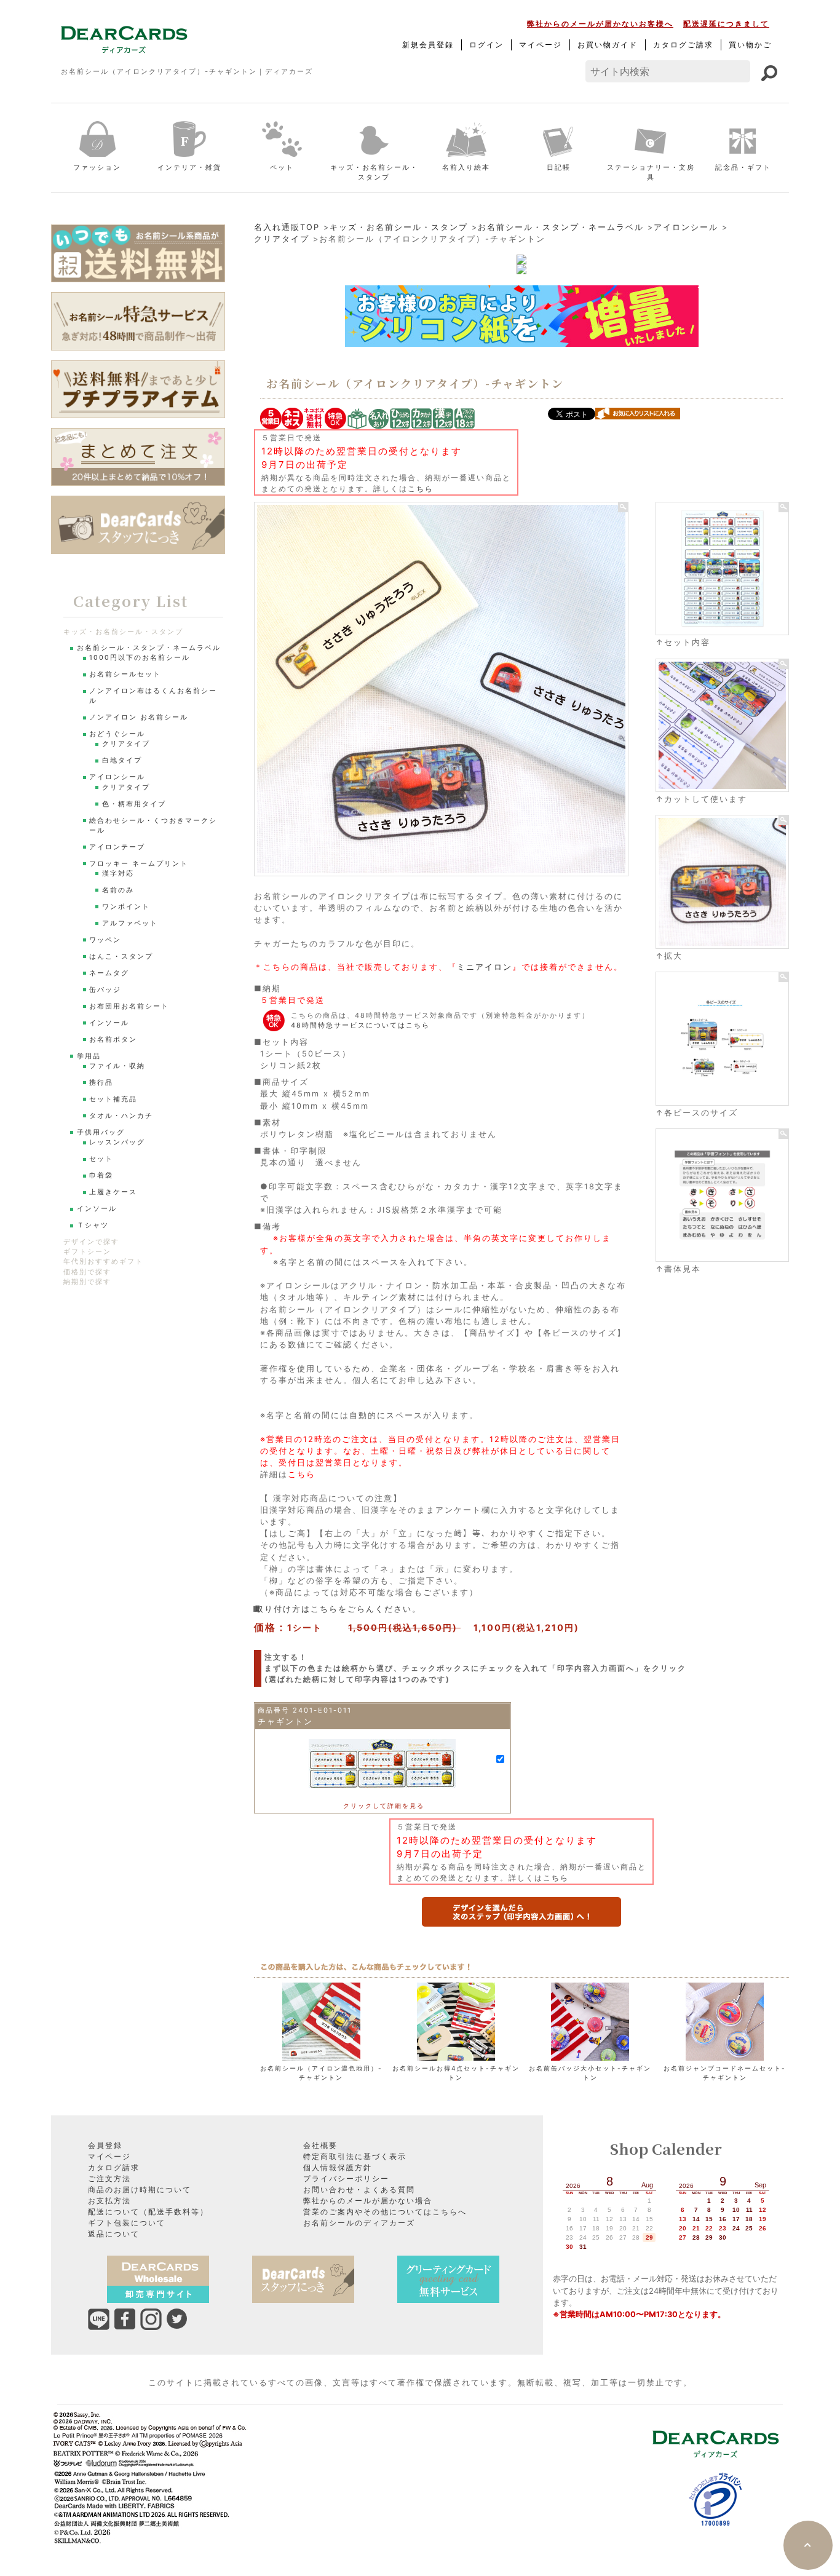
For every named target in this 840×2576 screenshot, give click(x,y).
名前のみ (118, 890)
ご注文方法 (109, 2178)
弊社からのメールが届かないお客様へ (600, 24)
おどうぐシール (117, 734)
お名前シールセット (125, 674)
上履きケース (113, 1192)
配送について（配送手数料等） (148, 2212)
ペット (282, 167)
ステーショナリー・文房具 (651, 172)
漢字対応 (118, 874)
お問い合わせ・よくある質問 (359, 2190)
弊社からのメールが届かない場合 (368, 2201)
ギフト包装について (127, 2223)
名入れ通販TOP (287, 227)
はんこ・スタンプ (121, 957)
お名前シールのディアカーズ (359, 2223)
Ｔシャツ (93, 1225)
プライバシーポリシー (346, 2178)
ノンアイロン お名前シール (139, 717)
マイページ (541, 45)
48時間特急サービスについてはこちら (360, 1025)
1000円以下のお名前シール (140, 658)
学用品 (89, 1056)
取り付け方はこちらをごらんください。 (341, 1609)
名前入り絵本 (466, 167)
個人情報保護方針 (338, 2167)
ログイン (486, 45)
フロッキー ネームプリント (139, 864)
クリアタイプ (282, 239)
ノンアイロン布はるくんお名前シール (153, 696)
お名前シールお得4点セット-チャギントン (456, 2073)
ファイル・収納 (117, 1066)
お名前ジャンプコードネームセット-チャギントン (725, 2073)
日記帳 (559, 167)
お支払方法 (109, 2201)
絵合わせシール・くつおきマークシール (153, 826)
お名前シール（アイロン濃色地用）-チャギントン (321, 2073)
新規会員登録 (428, 45)
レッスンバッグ (117, 1142)
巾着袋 (101, 1175)
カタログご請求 (683, 45)
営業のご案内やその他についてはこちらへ (385, 2212)
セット (101, 1159)
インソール (109, 1023)
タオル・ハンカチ (121, 1116)
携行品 (101, 1083)
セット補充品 (113, 1099)
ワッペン (105, 940)
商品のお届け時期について (140, 2190)
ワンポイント (126, 907)
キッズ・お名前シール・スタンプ (374, 172)
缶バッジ (105, 990)
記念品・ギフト (743, 167)
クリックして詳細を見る (384, 1805)
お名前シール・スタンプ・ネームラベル (561, 227)
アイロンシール (686, 227)
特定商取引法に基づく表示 (355, 2156)
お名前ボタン (113, 1040)
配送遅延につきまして (726, 24)
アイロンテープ (117, 847)
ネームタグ (109, 973)
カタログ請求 (114, 2167)
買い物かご (750, 45)
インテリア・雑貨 (189, 167)
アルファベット (130, 923)
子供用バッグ (101, 1132)
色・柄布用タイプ (134, 804)
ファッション (97, 167)
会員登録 (105, 2145)
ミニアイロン (485, 967)
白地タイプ (122, 760)
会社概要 (320, 2145)
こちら (421, 489)
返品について (114, 2234)
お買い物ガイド (608, 45)
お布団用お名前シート (129, 1006)
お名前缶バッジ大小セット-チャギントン (590, 2073)
